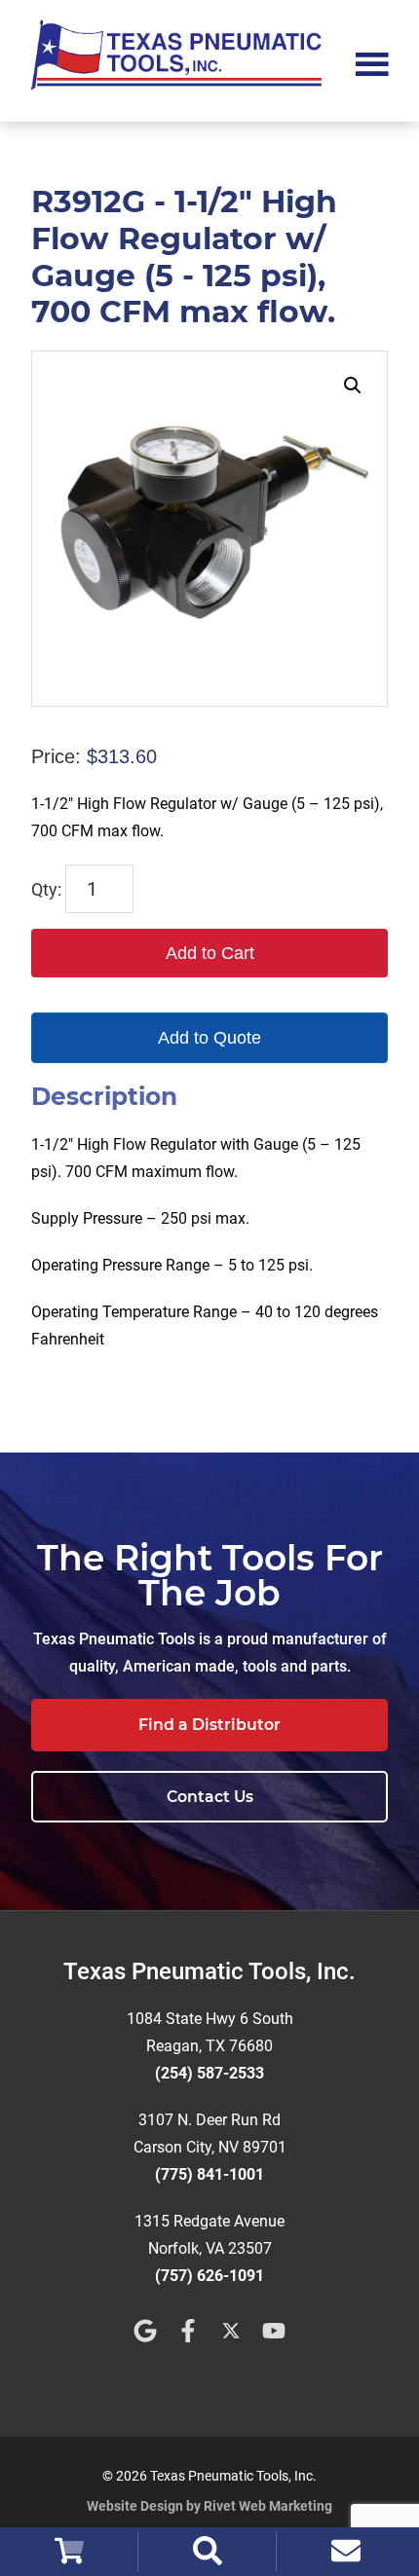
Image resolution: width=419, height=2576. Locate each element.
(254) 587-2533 (209, 2073)
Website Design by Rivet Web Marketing (209, 2506)
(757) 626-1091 (209, 2276)
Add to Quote (209, 1038)
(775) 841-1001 (209, 2174)
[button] (353, 386)
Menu (372, 62)
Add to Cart (210, 953)
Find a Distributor (209, 1725)
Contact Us (210, 1797)
